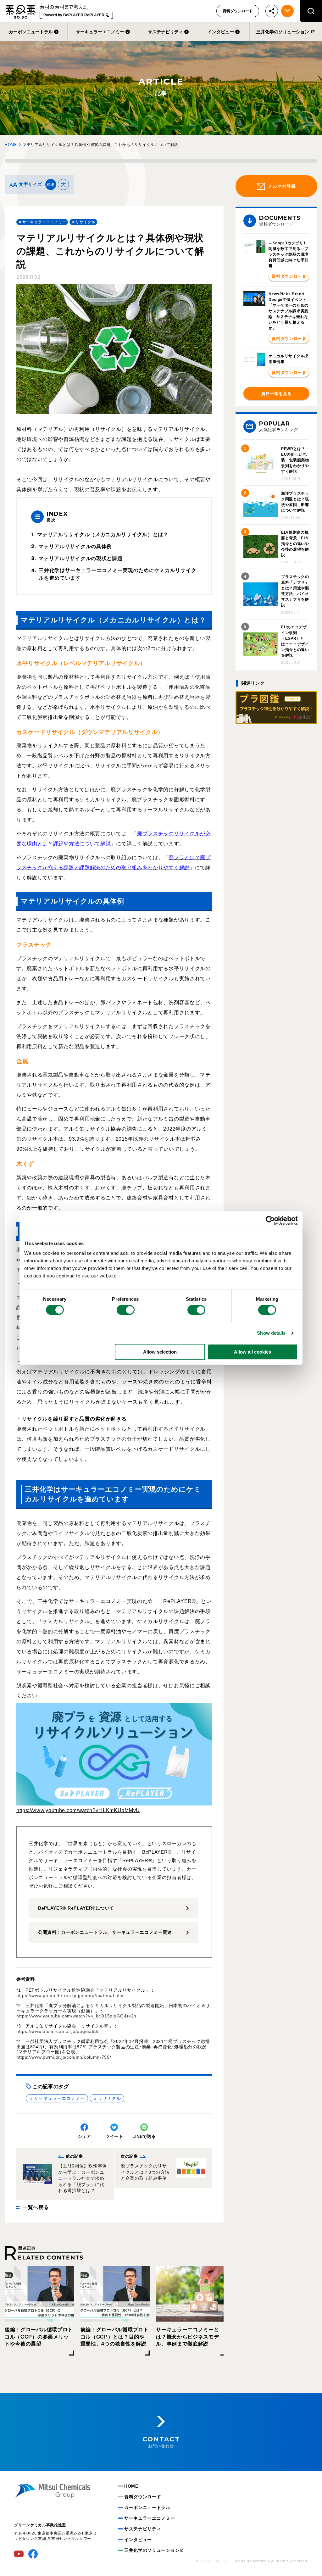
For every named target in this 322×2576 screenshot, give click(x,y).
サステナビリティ (165, 32)
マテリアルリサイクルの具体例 (75, 546)
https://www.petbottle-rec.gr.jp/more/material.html (71, 1995)
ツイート (114, 2136)
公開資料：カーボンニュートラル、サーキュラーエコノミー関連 (105, 1932)
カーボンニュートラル (31, 32)
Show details (271, 1333)
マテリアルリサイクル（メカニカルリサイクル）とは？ (103, 534)
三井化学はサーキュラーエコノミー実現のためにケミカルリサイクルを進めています (117, 574)
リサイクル (109, 2098)
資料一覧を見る (276, 394)
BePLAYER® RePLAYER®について (76, 1908)
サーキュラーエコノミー (100, 32)
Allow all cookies (253, 1352)
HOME (11, 145)
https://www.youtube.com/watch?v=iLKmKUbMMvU (78, 1810)
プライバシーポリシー (212, 2561)
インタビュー (221, 32)
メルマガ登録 (282, 186)
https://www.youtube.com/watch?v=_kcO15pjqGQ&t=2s (76, 2016)
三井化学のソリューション (283, 32)
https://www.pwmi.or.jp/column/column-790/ (64, 2057)
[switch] (126, 1310)
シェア (84, 2136)
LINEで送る (144, 2136)
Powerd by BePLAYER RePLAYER (74, 15)
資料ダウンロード (238, 11)
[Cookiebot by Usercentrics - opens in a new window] (270, 1221)
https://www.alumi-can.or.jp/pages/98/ (58, 2031)
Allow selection (160, 1352)
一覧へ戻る (36, 2207)
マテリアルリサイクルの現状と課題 (80, 558)
